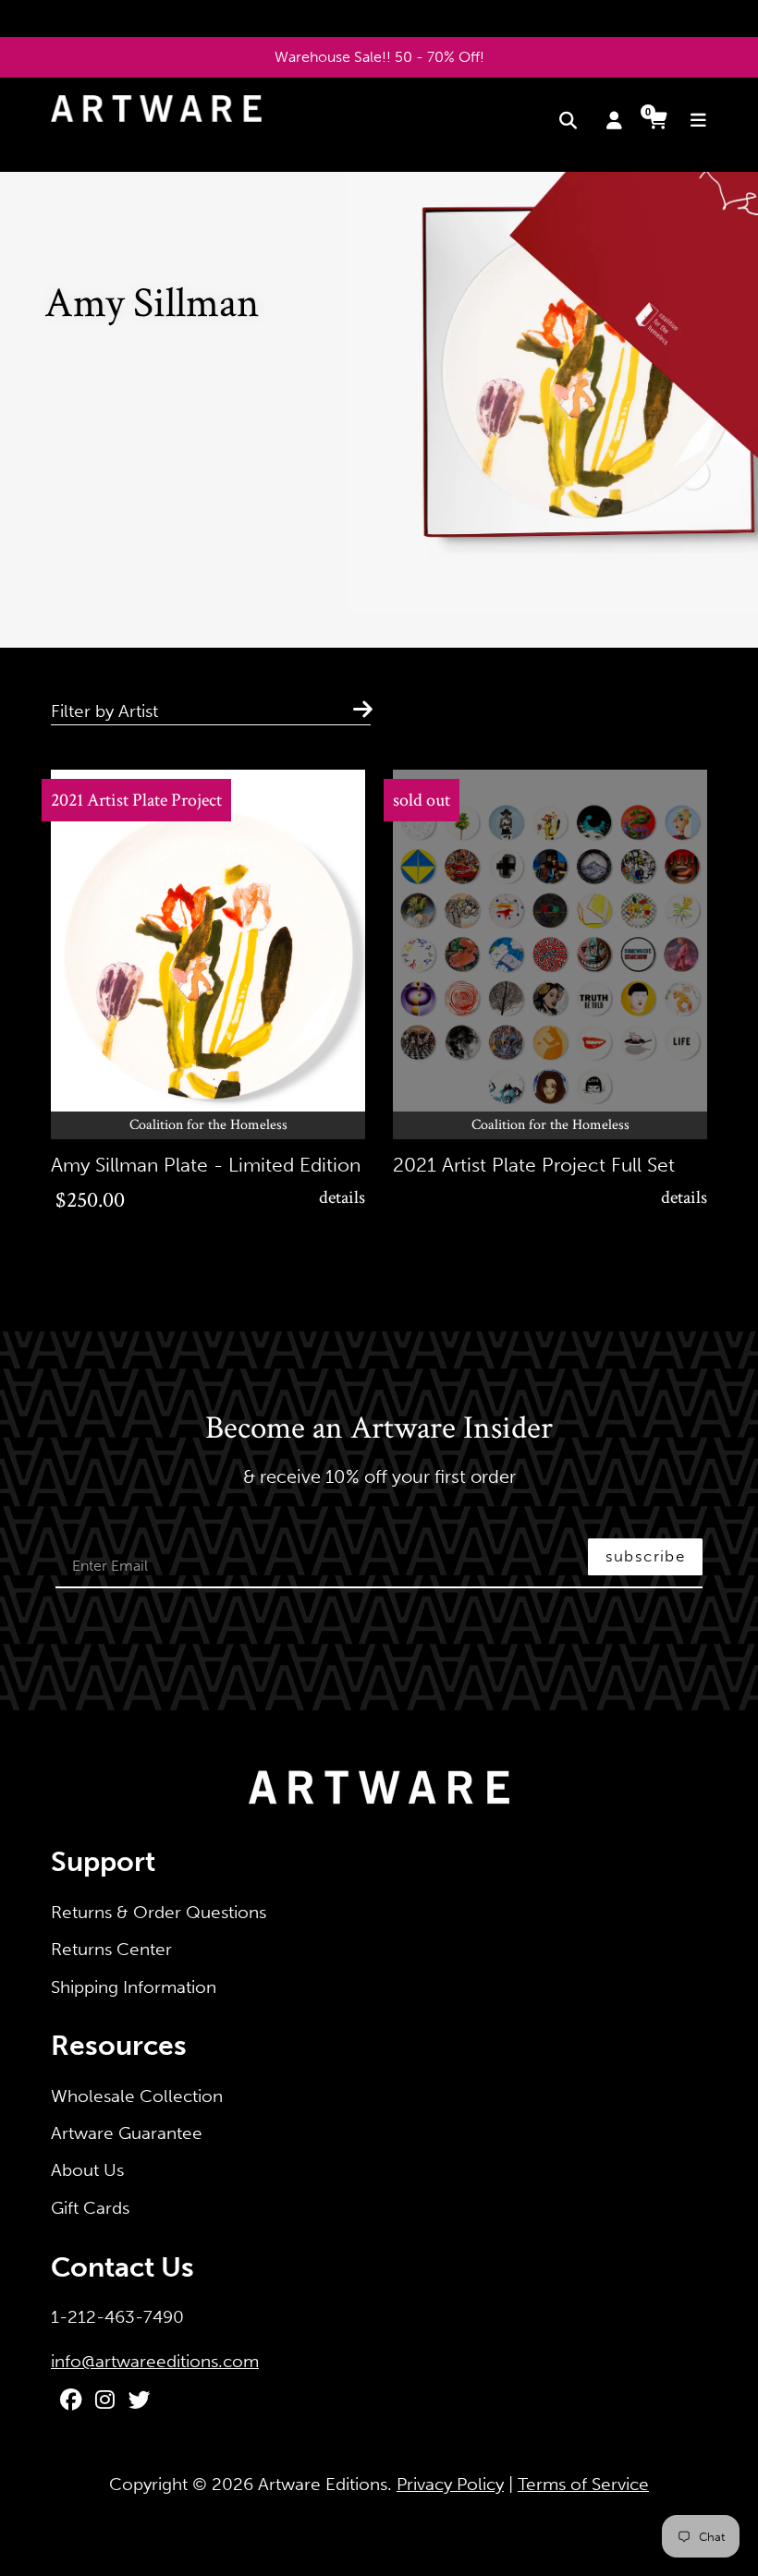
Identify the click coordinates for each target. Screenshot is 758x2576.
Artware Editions (323, 2484)
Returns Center (111, 1949)
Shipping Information (134, 1987)
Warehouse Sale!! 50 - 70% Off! (379, 57)
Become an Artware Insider (379, 1429)
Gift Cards (90, 2208)
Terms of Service (583, 2484)
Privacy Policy (450, 2484)
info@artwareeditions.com (155, 2361)
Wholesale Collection (137, 2096)
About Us (87, 2170)
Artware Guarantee (127, 2133)
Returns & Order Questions (159, 1912)
